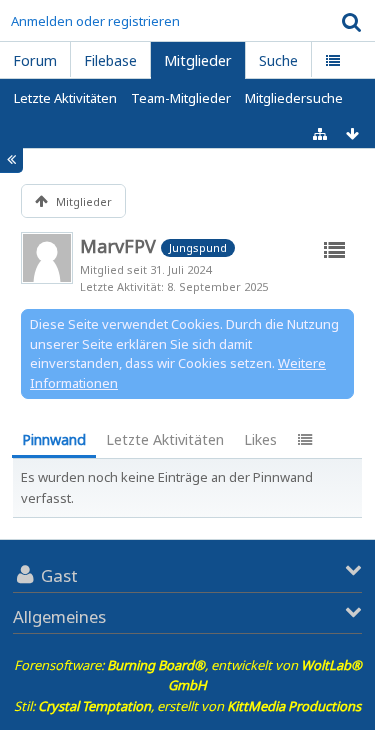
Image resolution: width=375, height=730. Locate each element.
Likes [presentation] (260, 439)
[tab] (54, 441)
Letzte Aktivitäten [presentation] (165, 439)
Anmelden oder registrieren (95, 21)
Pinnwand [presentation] (54, 439)
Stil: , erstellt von (187, 706)
